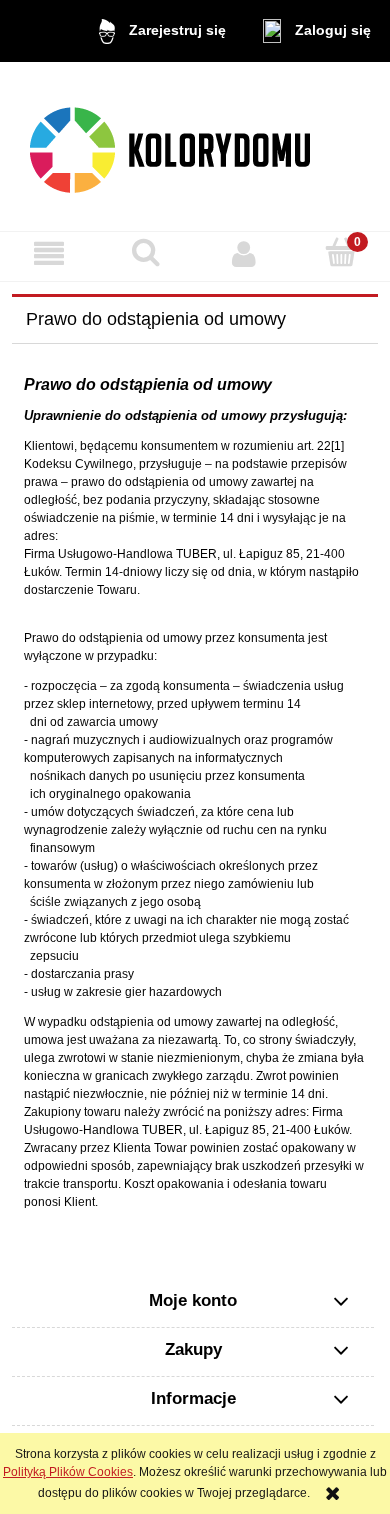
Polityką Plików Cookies (68, 1472)
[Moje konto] (244, 253)
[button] (49, 253)
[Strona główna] (195, 146)
